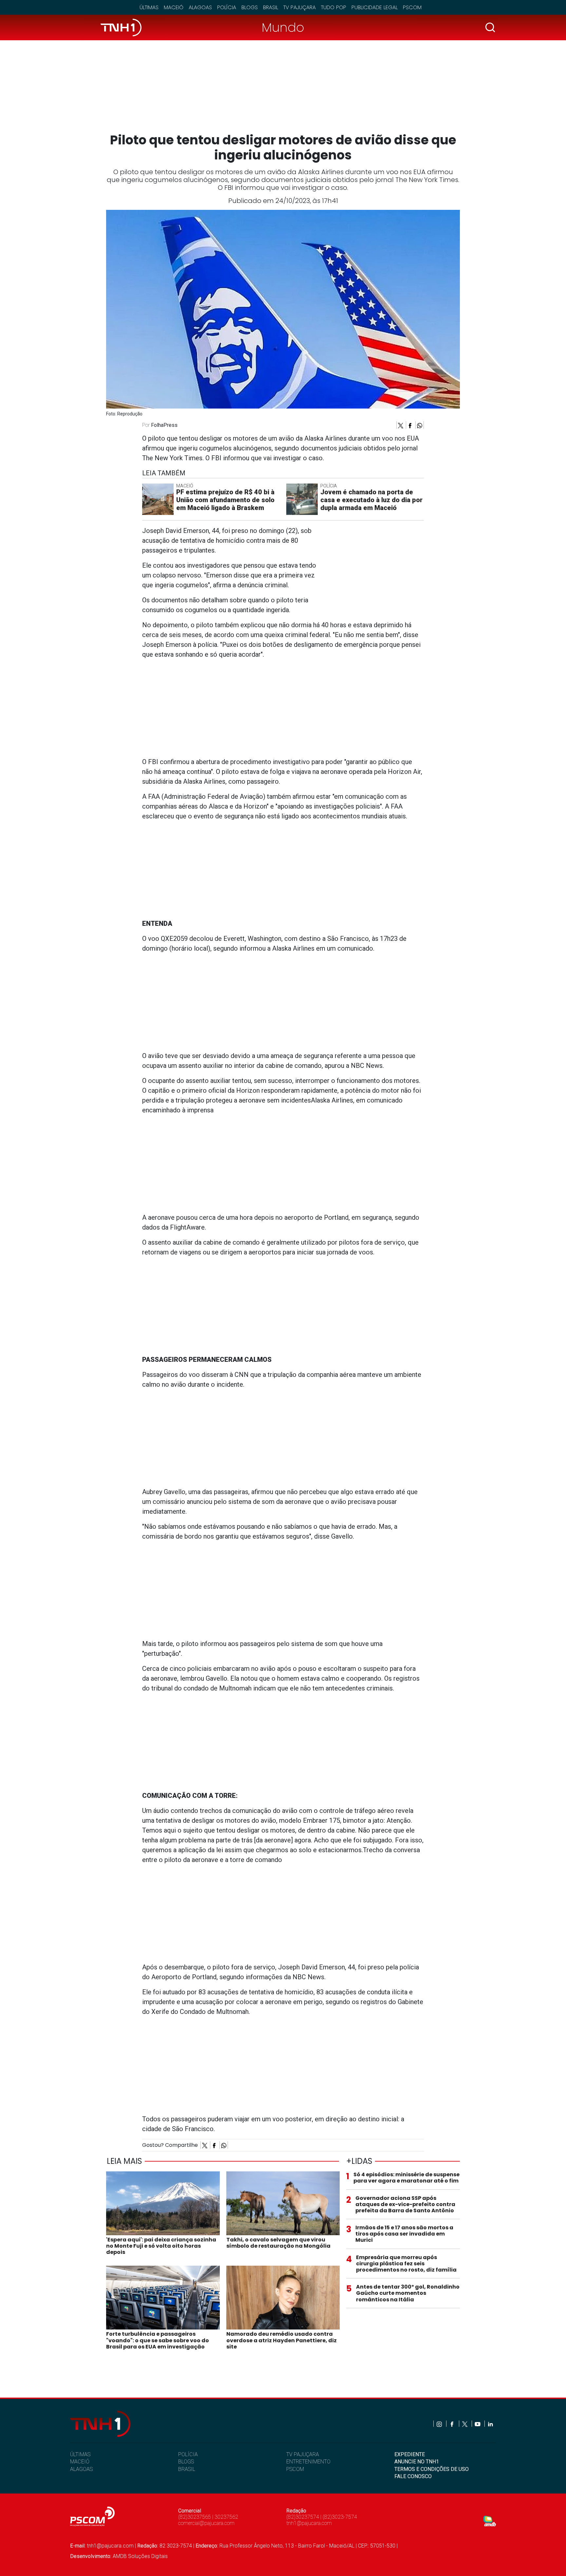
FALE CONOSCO (413, 2476)
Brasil (271, 7)
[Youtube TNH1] (478, 2424)
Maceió (174, 7)
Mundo (283, 27)
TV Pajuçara (300, 7)
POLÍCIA (188, 2454)
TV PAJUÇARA (303, 2454)
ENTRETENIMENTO (308, 2462)
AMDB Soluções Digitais (140, 2556)
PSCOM (295, 2469)
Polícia (227, 7)
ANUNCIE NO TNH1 (417, 2462)
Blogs (250, 7)
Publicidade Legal (375, 7)
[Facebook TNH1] (453, 2424)
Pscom (412, 7)
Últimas (149, 7)
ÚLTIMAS (80, 2454)
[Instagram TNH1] (440, 2424)
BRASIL (187, 2469)
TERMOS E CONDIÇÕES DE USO (432, 2469)
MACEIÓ (80, 2462)
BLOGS (186, 2462)
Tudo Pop (334, 7)
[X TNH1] (465, 2424)
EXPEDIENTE (410, 2454)
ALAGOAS (81, 2469)
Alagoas (200, 7)
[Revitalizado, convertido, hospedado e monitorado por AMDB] (490, 2521)
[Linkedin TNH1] (490, 2424)
